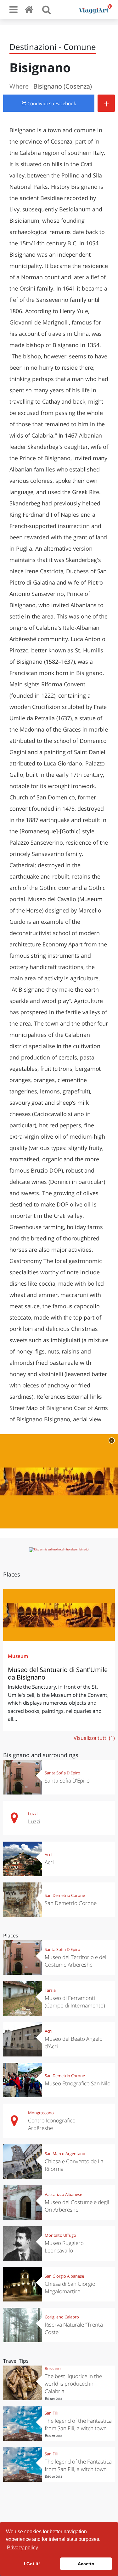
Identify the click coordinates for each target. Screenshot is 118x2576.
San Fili (51, 2413)
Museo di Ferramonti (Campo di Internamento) (75, 2002)
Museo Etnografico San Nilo (78, 2083)
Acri (48, 1854)
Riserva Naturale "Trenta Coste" (74, 2328)
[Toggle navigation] (14, 9)
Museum (18, 1656)
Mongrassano (41, 2113)
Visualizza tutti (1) (94, 1738)
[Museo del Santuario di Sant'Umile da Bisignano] (59, 1615)
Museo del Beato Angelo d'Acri (74, 2042)
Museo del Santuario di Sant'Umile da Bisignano (58, 1673)
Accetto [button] (86, 2564)
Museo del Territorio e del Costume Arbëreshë (76, 1961)
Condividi (51, 103)
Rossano (53, 2368)
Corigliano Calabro (62, 2317)
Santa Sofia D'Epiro (62, 1773)
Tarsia (50, 1990)
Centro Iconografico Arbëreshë (52, 2124)
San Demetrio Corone (65, 1895)
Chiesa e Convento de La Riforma (74, 2165)
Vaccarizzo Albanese (63, 2194)
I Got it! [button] (32, 2564)
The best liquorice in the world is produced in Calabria (73, 2384)
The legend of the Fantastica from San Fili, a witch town (78, 2424)
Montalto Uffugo (60, 2235)
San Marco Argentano (65, 2154)
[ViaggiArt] (30, 9)
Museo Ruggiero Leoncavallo (64, 2247)
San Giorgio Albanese (64, 2276)
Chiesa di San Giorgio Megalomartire (70, 2287)
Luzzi (33, 1814)
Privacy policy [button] (22, 2548)
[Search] (47, 9)
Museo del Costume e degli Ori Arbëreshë (77, 2206)
